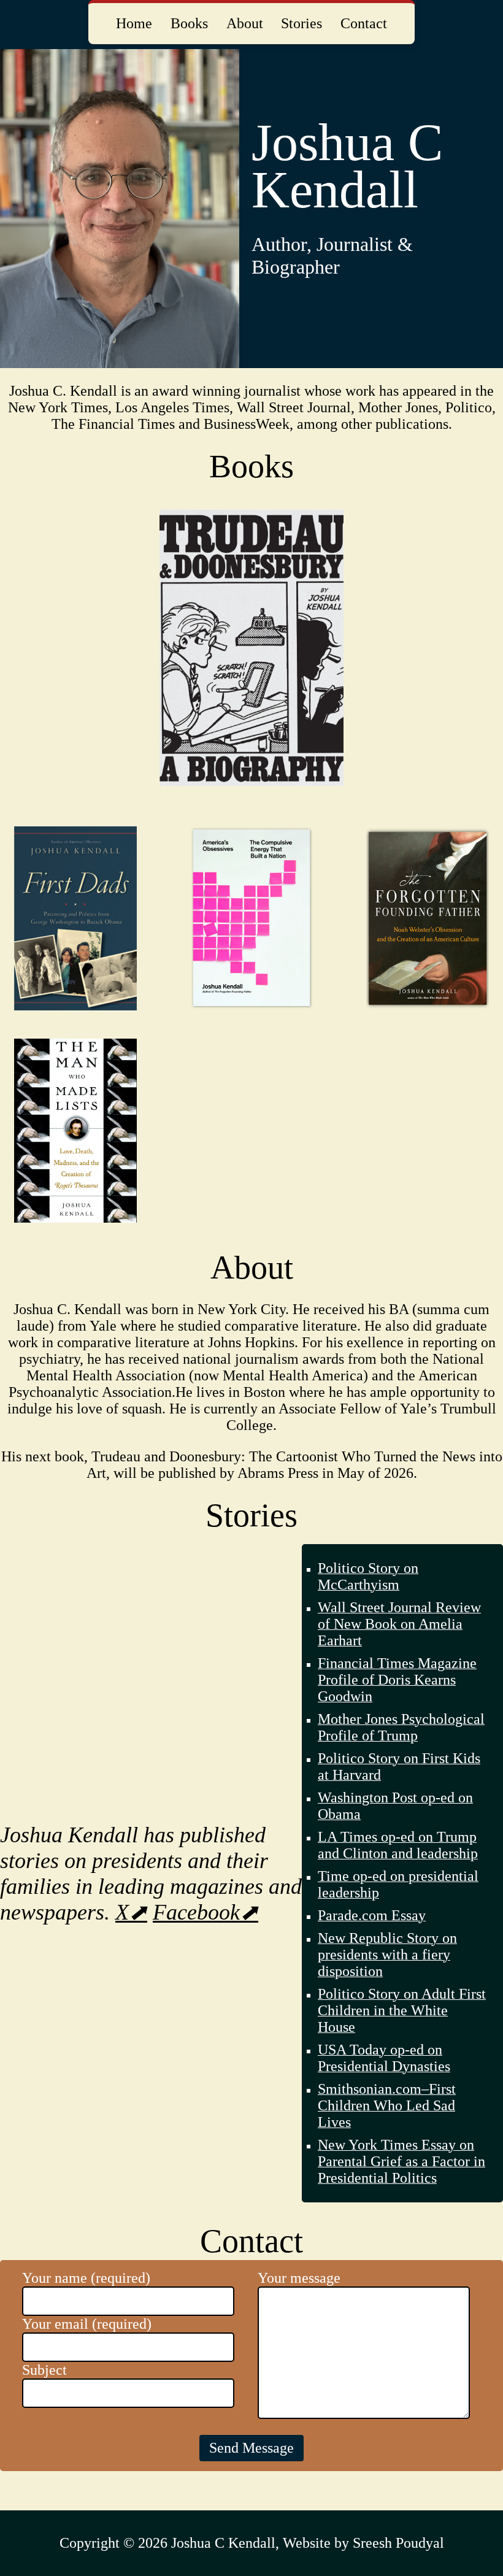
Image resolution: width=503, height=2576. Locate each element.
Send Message (251, 2448)
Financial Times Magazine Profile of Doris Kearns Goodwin (397, 1680)
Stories (301, 23)
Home (134, 23)
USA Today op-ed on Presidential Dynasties (384, 2058)
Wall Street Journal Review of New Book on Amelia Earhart (399, 1624)
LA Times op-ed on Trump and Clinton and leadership (398, 1845)
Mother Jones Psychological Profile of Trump (401, 1727)
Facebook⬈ (205, 1912)
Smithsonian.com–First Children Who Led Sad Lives (387, 2105)
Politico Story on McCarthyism (368, 1576)
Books (189, 23)
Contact (364, 23)
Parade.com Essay (372, 1915)
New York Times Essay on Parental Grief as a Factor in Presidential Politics (401, 2161)
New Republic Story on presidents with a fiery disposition (387, 1955)
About (245, 23)
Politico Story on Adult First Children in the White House (402, 2010)
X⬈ (131, 1912)
